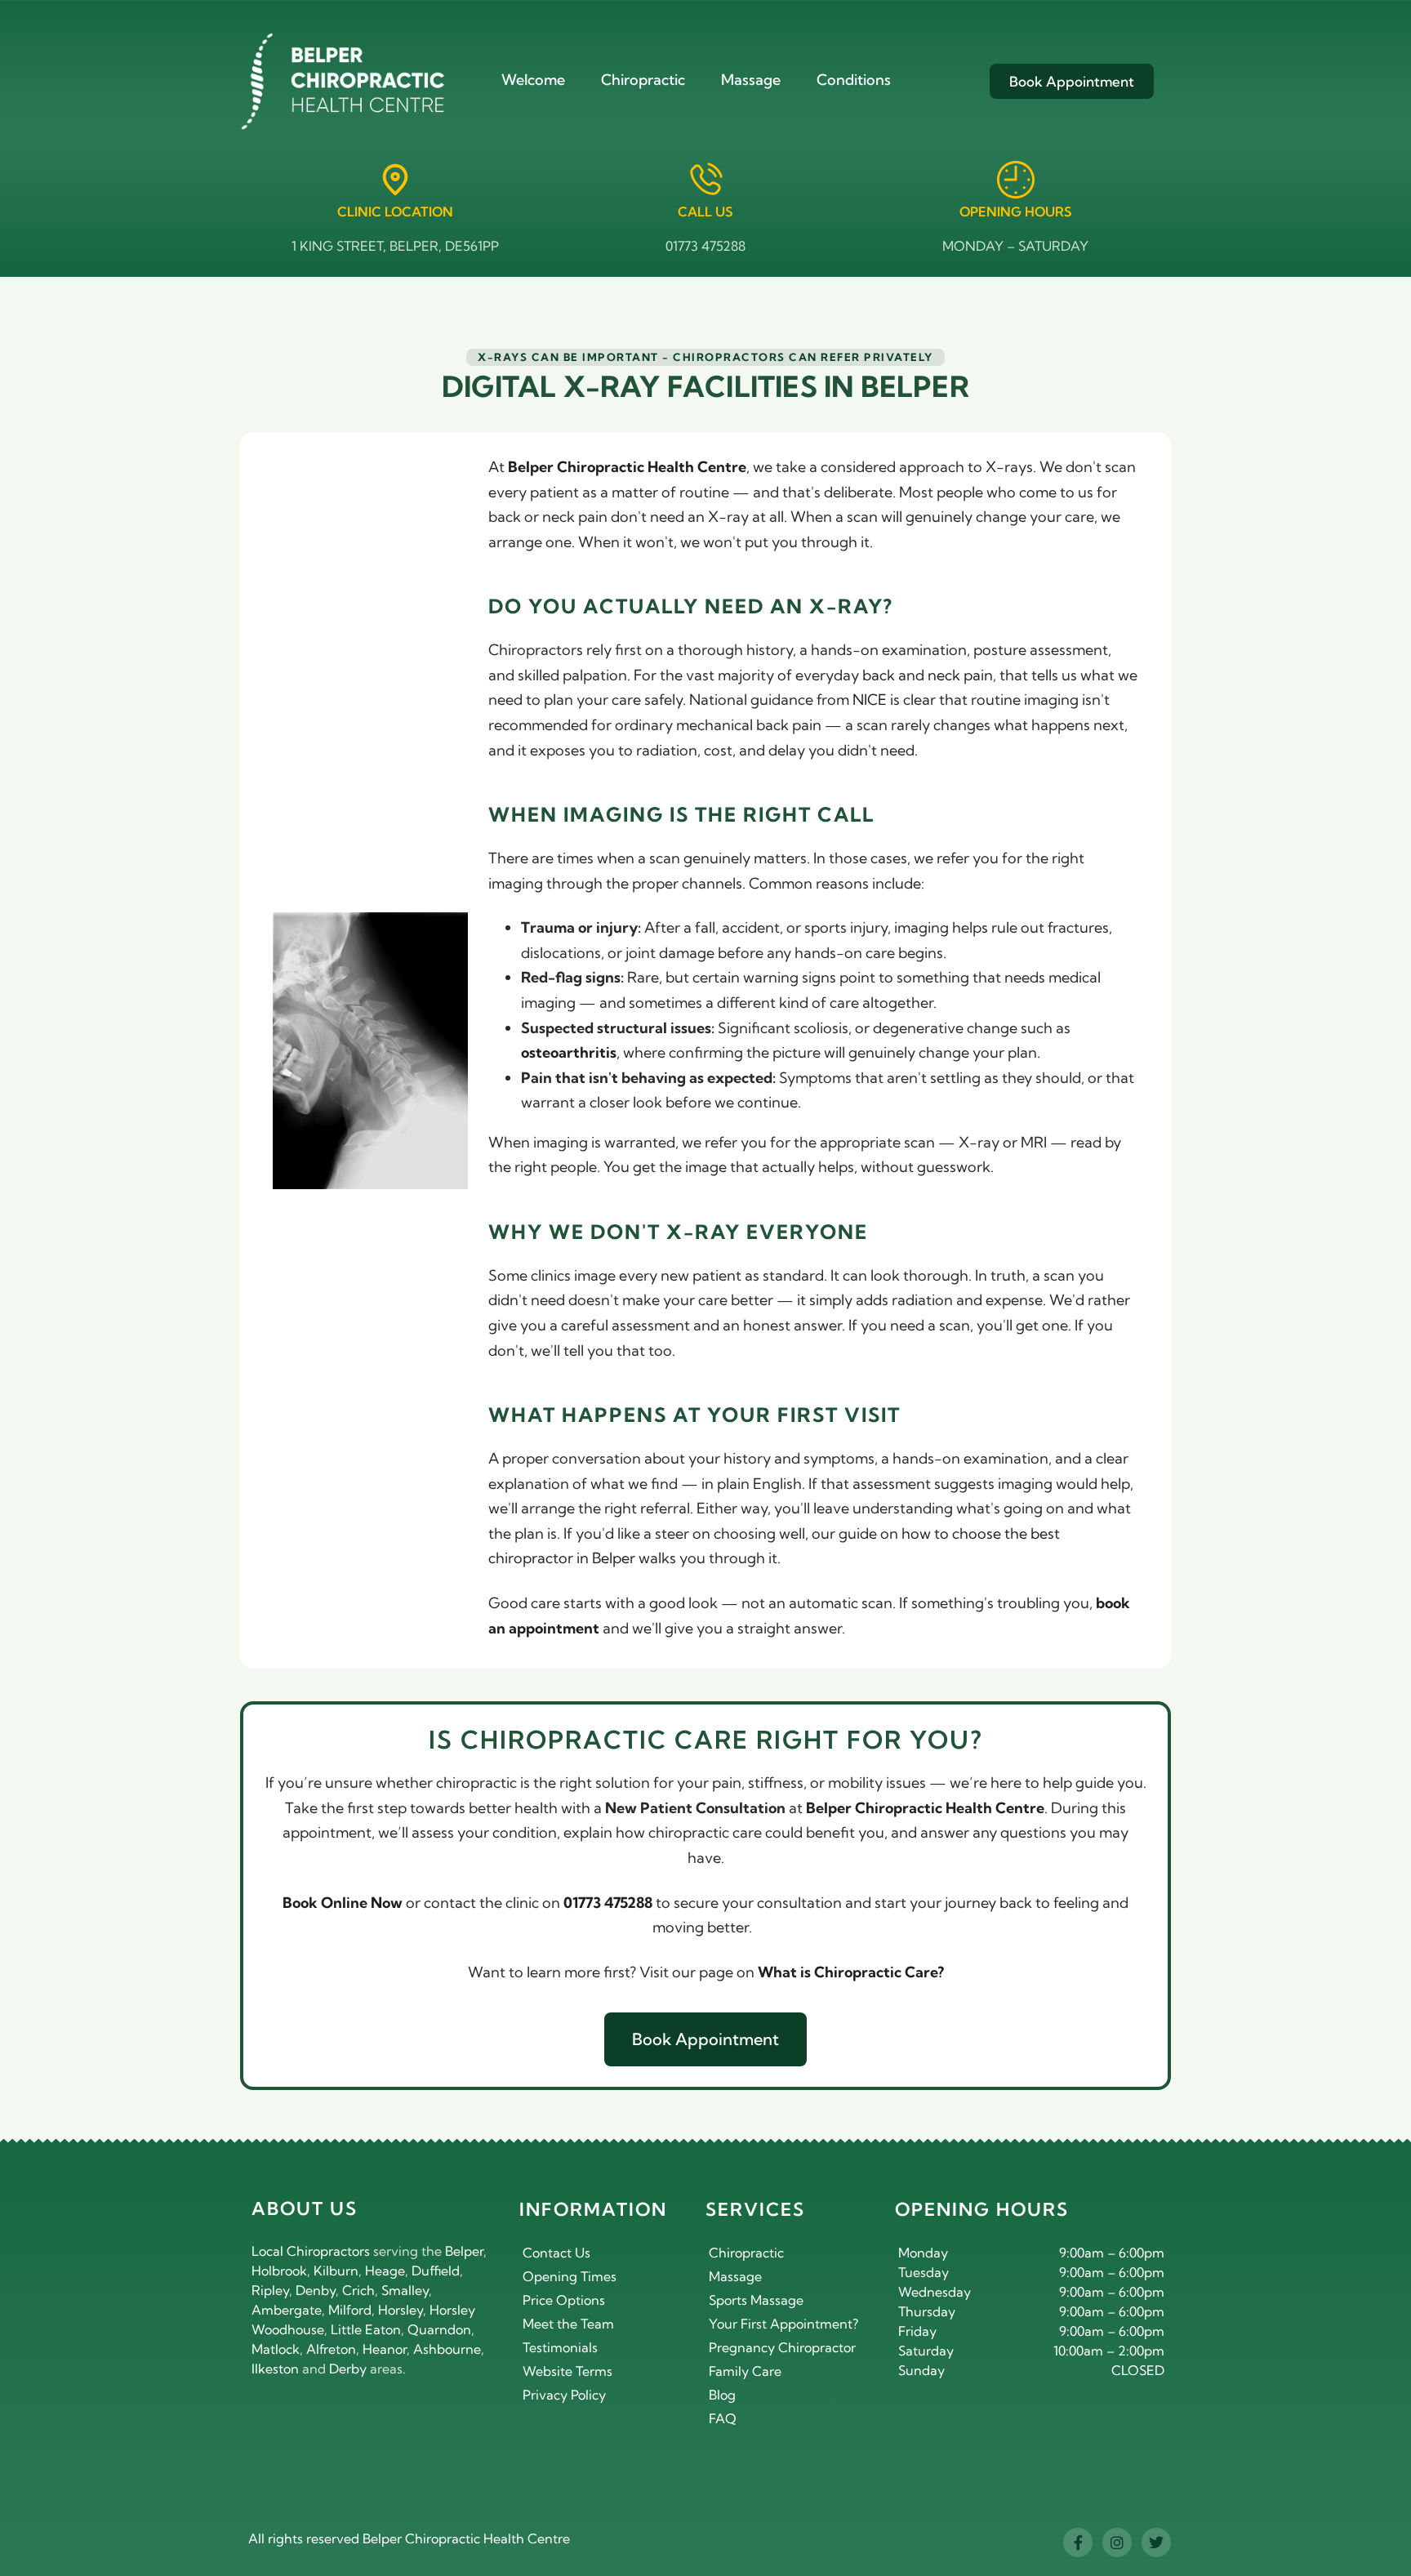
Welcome (533, 80)
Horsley (401, 2310)
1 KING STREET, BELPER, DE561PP (395, 246)
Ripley (270, 2290)
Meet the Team (568, 2324)
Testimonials (560, 2347)
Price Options (564, 2300)
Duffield (436, 2271)
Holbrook (279, 2271)
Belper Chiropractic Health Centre (466, 2538)
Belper (464, 2251)
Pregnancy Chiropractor (782, 2347)
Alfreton (331, 2349)
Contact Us (556, 2253)
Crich (358, 2290)
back (879, 675)
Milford (350, 2310)
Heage (385, 2271)
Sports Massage (756, 2300)
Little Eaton (366, 2329)
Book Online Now (343, 1903)
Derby (348, 2369)
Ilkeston (275, 2369)
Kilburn (336, 2271)
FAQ (723, 2418)
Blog (722, 2395)
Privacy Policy (564, 2395)
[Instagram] (1117, 2543)
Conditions (854, 80)
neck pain (960, 675)
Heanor (385, 2349)
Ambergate (287, 2310)
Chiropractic (643, 80)
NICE (870, 700)
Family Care (745, 2371)
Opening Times (570, 2276)
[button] (705, 357)
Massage (751, 80)
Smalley (405, 2290)
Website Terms (568, 2371)
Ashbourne (447, 2349)
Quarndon (439, 2329)
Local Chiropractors (311, 2251)
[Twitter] (1156, 2543)
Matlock (276, 2349)
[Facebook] (1078, 2543)
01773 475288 (705, 246)
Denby (316, 2290)
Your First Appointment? (783, 2324)
